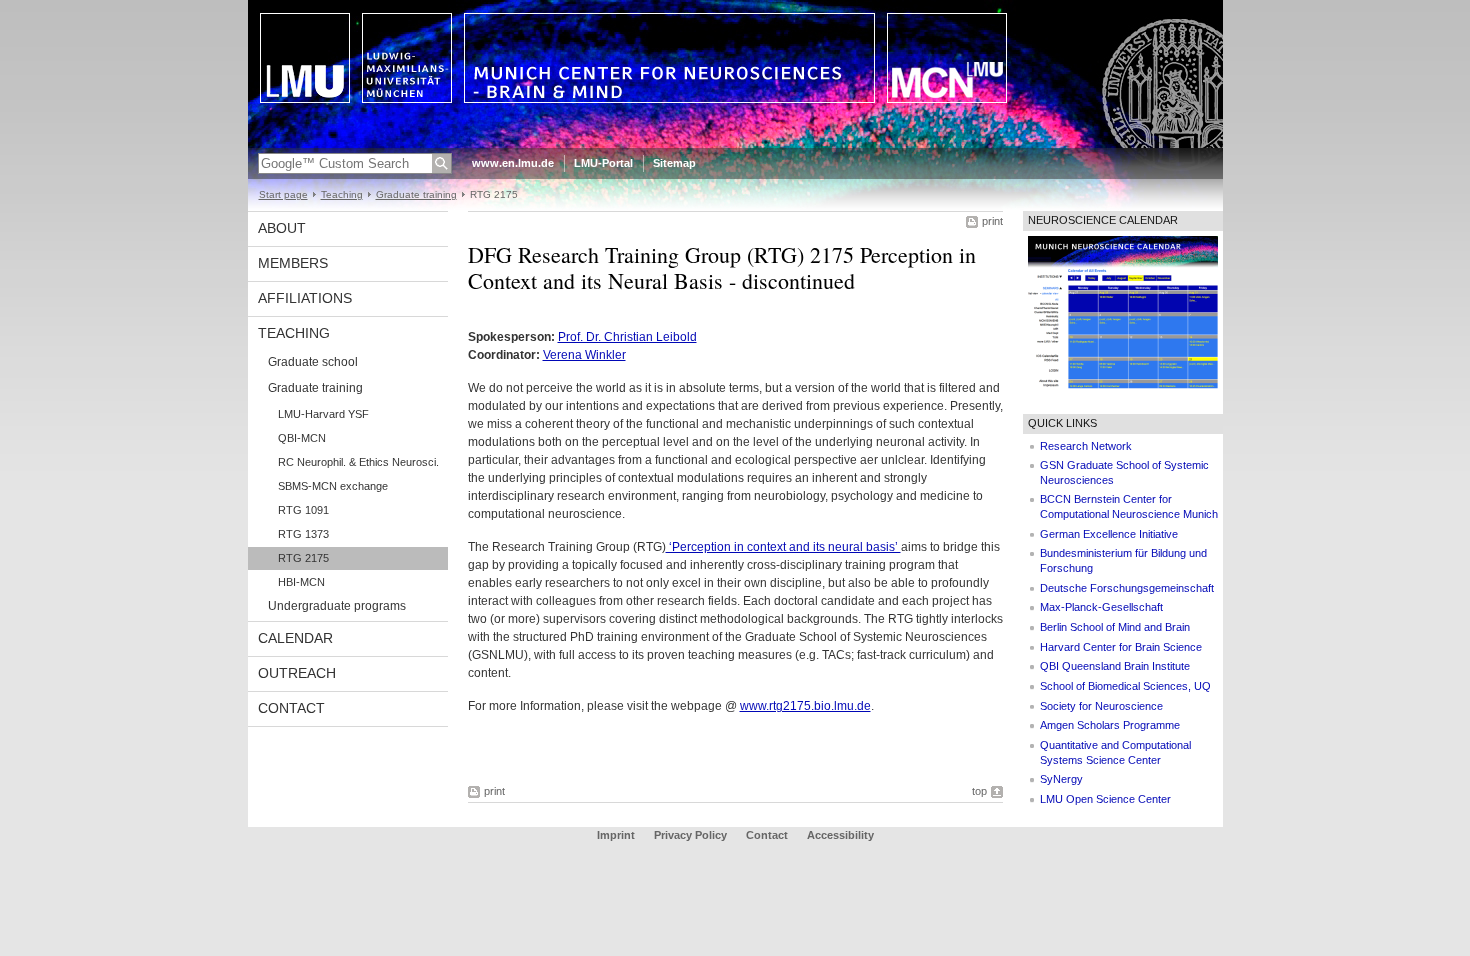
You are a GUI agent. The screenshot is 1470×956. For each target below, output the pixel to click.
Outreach (297, 673)
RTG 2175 (303, 558)
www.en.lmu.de (513, 163)
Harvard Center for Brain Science (1121, 647)
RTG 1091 (303, 510)
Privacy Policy (690, 835)
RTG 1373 (303, 534)
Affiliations (305, 298)
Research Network (1086, 446)
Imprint (616, 835)
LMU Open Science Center (1105, 799)
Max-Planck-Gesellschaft (1101, 607)
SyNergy (1061, 779)
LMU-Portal (603, 163)
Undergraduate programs (337, 606)
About (282, 228)
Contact (291, 708)
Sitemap (674, 163)
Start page (283, 194)
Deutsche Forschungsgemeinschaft (1127, 588)
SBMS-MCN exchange (333, 486)
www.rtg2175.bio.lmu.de (805, 706)
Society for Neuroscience (1101, 706)
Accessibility (840, 835)
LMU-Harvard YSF (323, 414)
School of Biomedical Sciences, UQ (1125, 686)
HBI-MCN (301, 582)
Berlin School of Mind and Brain (1115, 627)
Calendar (295, 638)
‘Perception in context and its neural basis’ (783, 547)
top (979, 791)
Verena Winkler (584, 355)
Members (293, 263)
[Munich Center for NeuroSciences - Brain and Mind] (735, 144)
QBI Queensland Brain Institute (1115, 666)
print (992, 221)
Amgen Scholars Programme (1110, 725)
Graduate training (416, 194)
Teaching (342, 194)
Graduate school (313, 362)
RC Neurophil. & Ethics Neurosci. (358, 462)
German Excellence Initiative (1109, 534)
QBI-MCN (302, 438)
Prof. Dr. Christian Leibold (627, 337)
